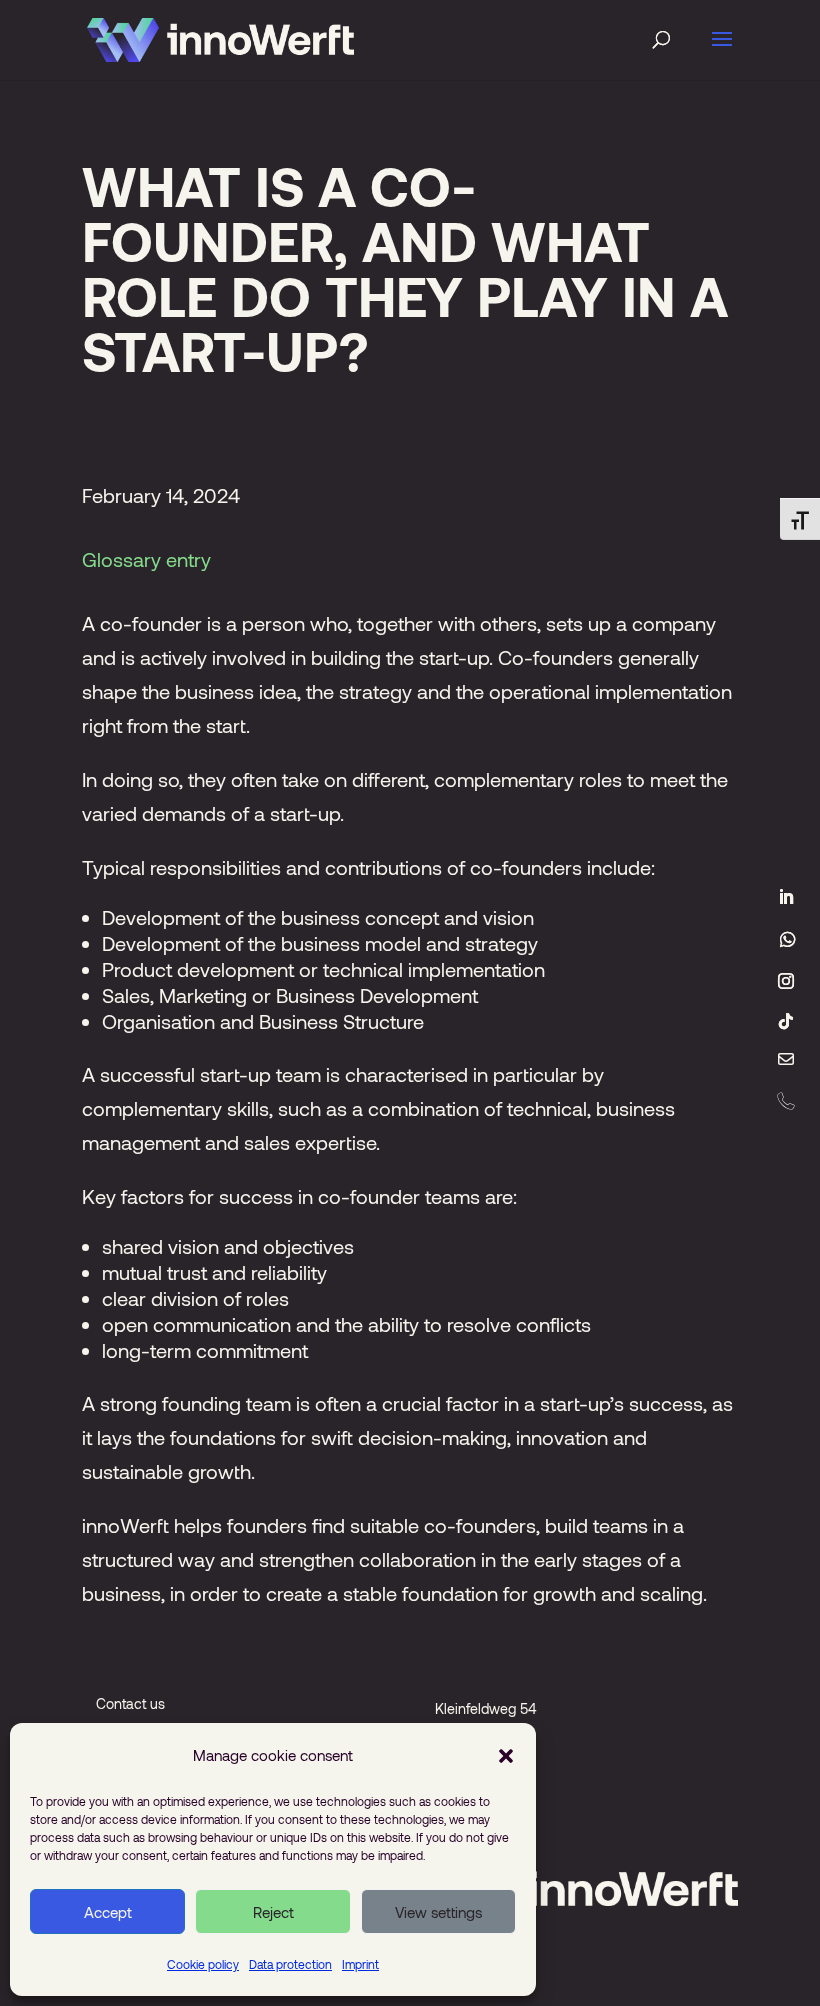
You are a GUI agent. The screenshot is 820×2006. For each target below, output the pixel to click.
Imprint (360, 1964)
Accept (108, 1912)
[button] (506, 1755)
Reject (273, 1912)
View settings (438, 1912)
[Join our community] (788, 939)
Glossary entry (146, 559)
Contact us (130, 1703)
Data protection (290, 1964)
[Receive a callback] (786, 1101)
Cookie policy (203, 1964)
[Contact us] (786, 1061)
